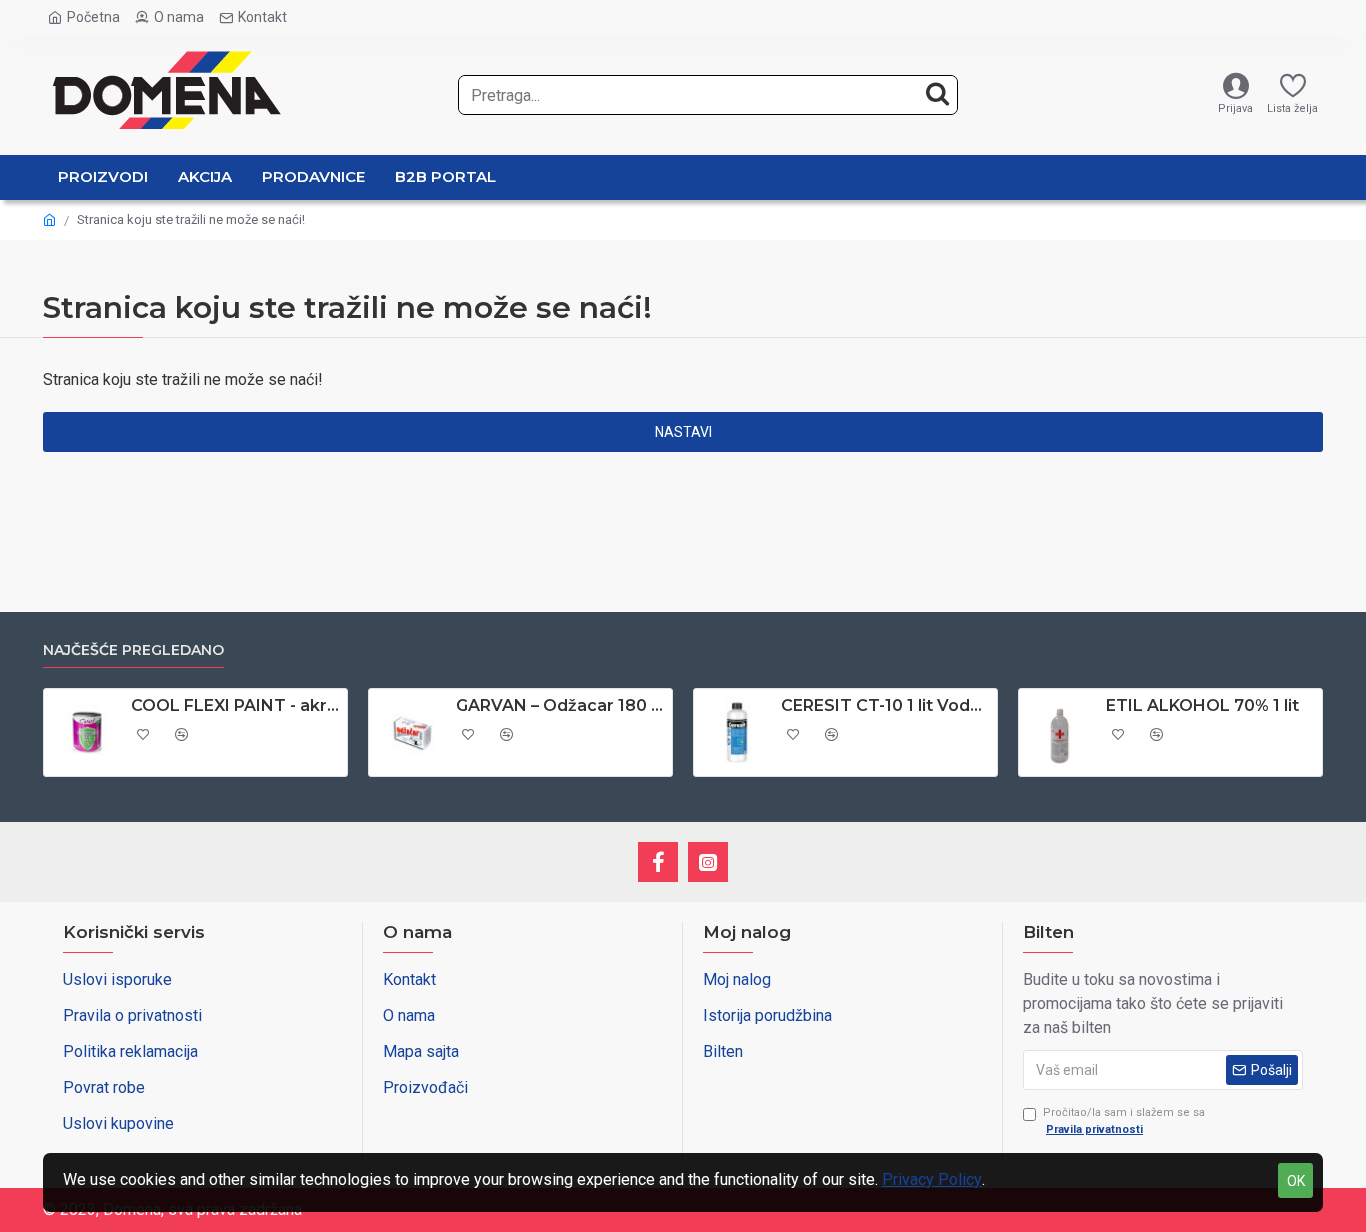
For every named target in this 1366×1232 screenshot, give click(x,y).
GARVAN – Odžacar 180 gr (560, 705)
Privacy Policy (932, 1179)
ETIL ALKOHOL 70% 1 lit (1202, 705)
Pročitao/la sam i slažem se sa (1124, 1121)
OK (1296, 1181)
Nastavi (683, 432)
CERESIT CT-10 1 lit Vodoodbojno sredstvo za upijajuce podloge (885, 705)
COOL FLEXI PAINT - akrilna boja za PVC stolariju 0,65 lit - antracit (235, 705)
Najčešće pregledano (133, 650)
